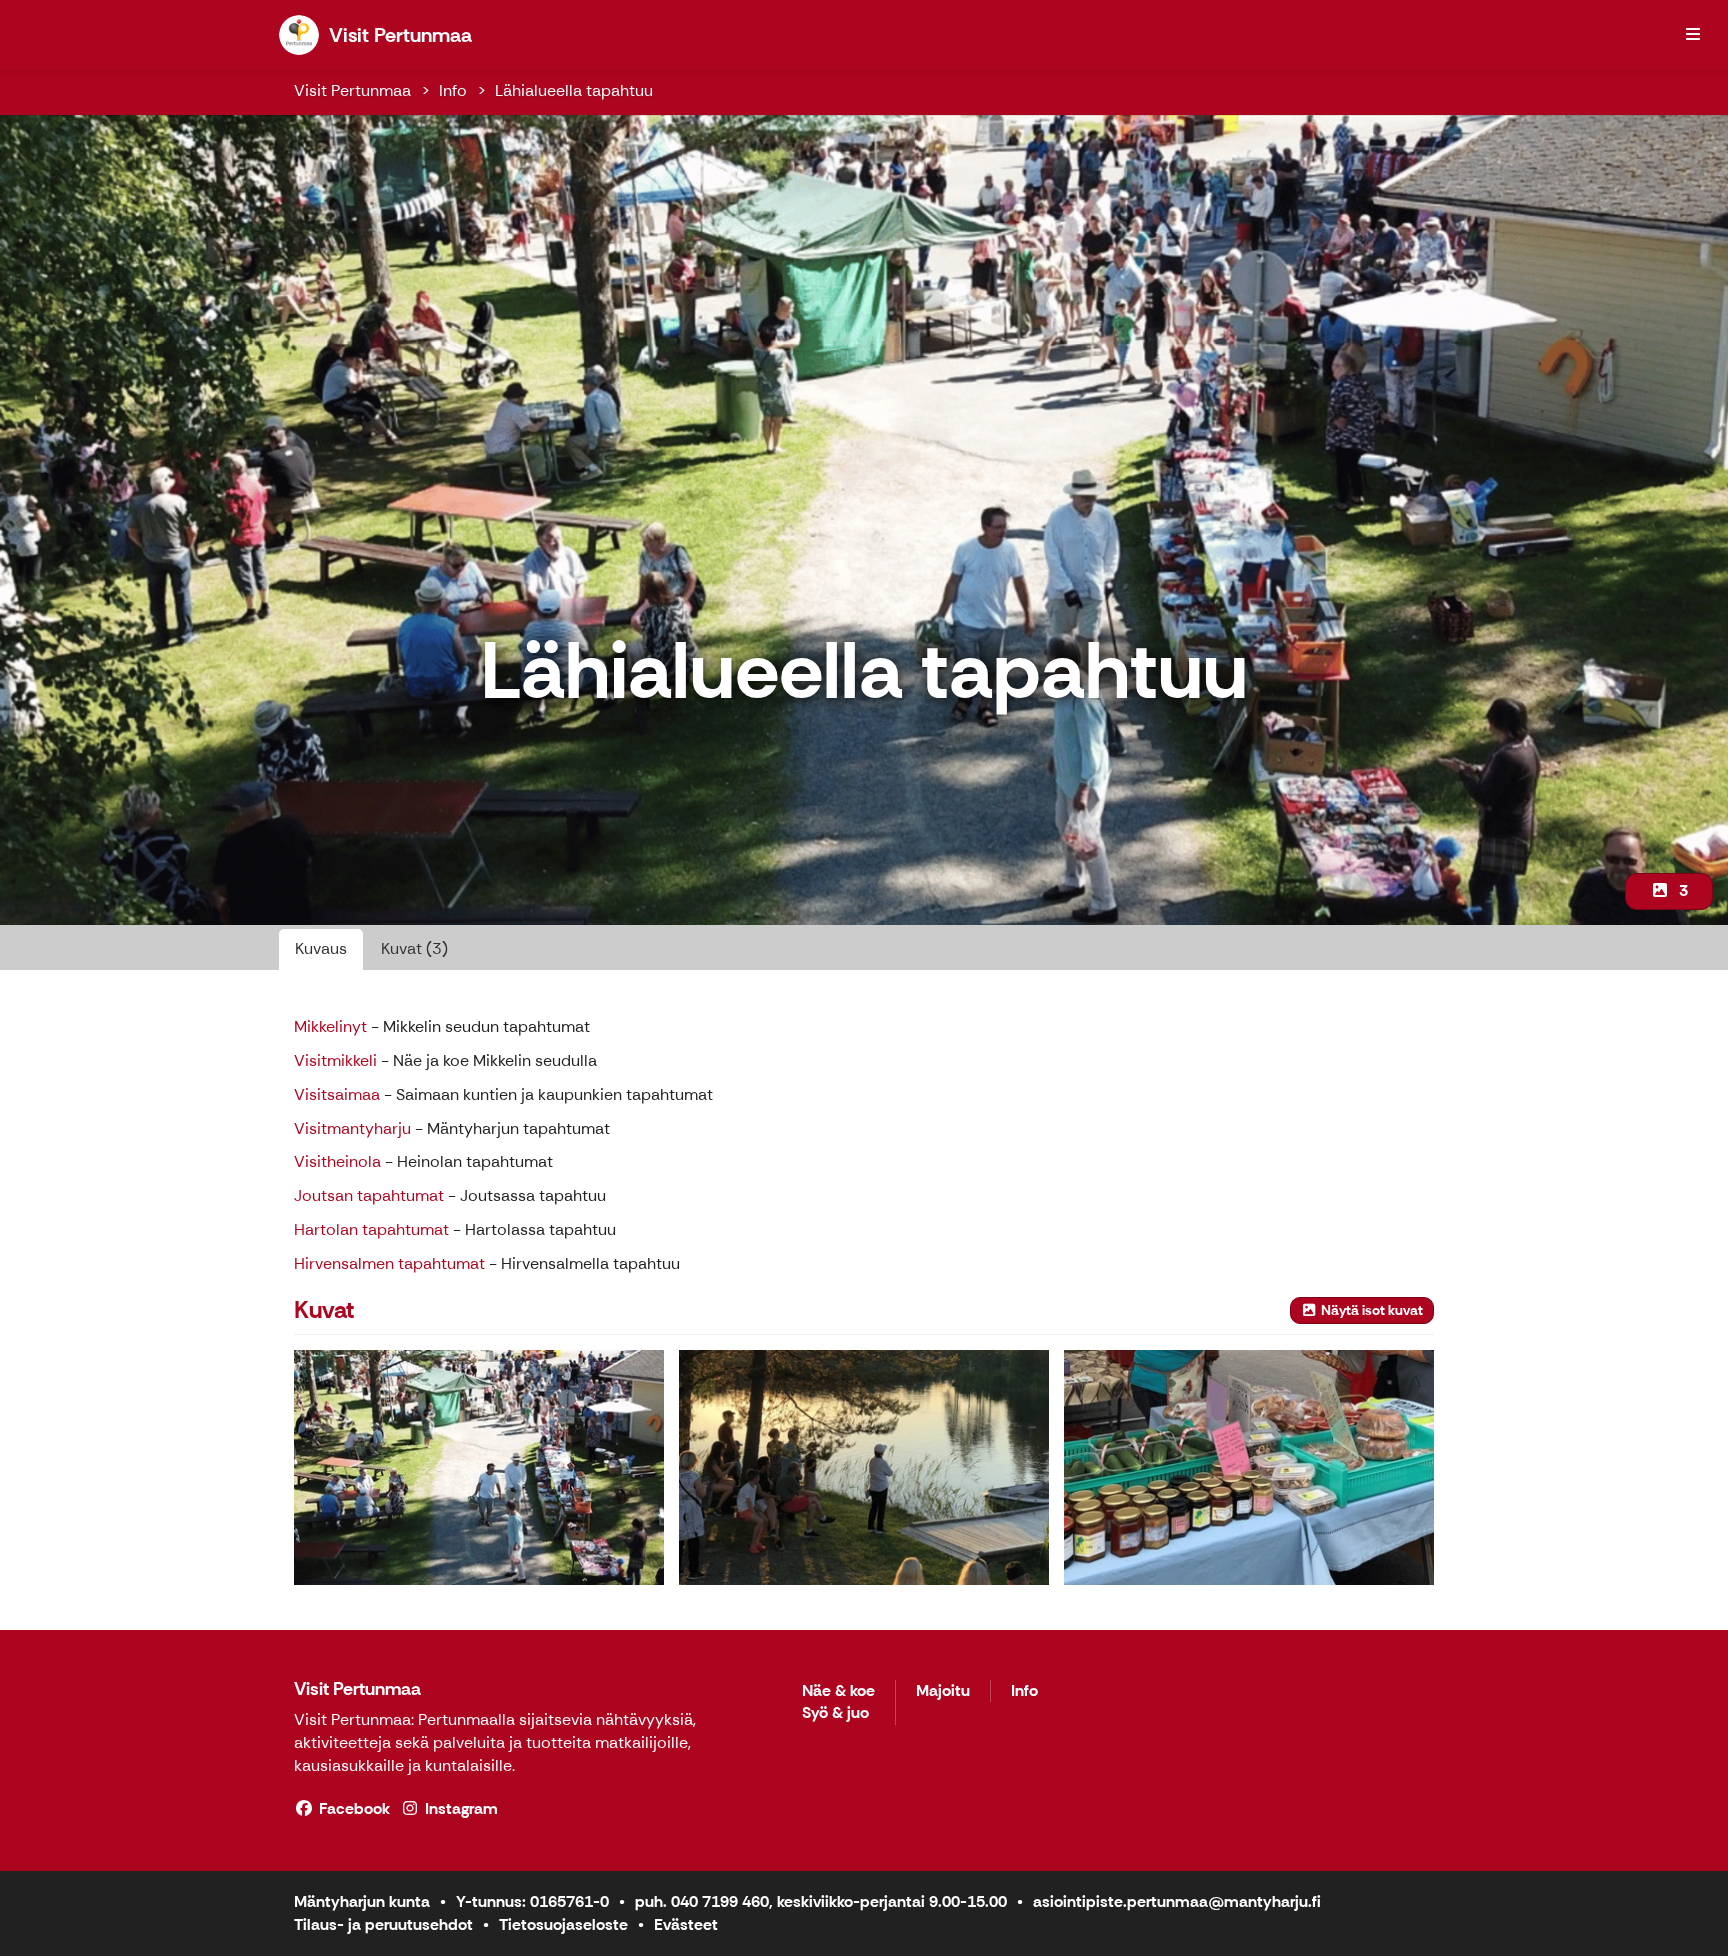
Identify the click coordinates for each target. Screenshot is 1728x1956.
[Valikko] (1693, 35)
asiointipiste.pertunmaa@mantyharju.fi (1177, 1901)
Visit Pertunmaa (352, 90)
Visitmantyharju (352, 1128)
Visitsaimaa (337, 1094)
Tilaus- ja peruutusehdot (383, 1924)
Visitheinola (337, 1161)
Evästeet (686, 1924)
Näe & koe (838, 1691)
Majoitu (943, 1691)
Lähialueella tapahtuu (574, 90)
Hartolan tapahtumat (371, 1229)
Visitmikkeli (335, 1060)
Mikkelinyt (330, 1026)
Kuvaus (321, 948)
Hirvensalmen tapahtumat (389, 1263)
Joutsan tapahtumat (369, 1195)
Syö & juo (835, 1713)
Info (453, 90)
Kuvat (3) (414, 948)
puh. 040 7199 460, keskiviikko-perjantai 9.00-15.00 (821, 1901)
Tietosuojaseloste (563, 1924)
